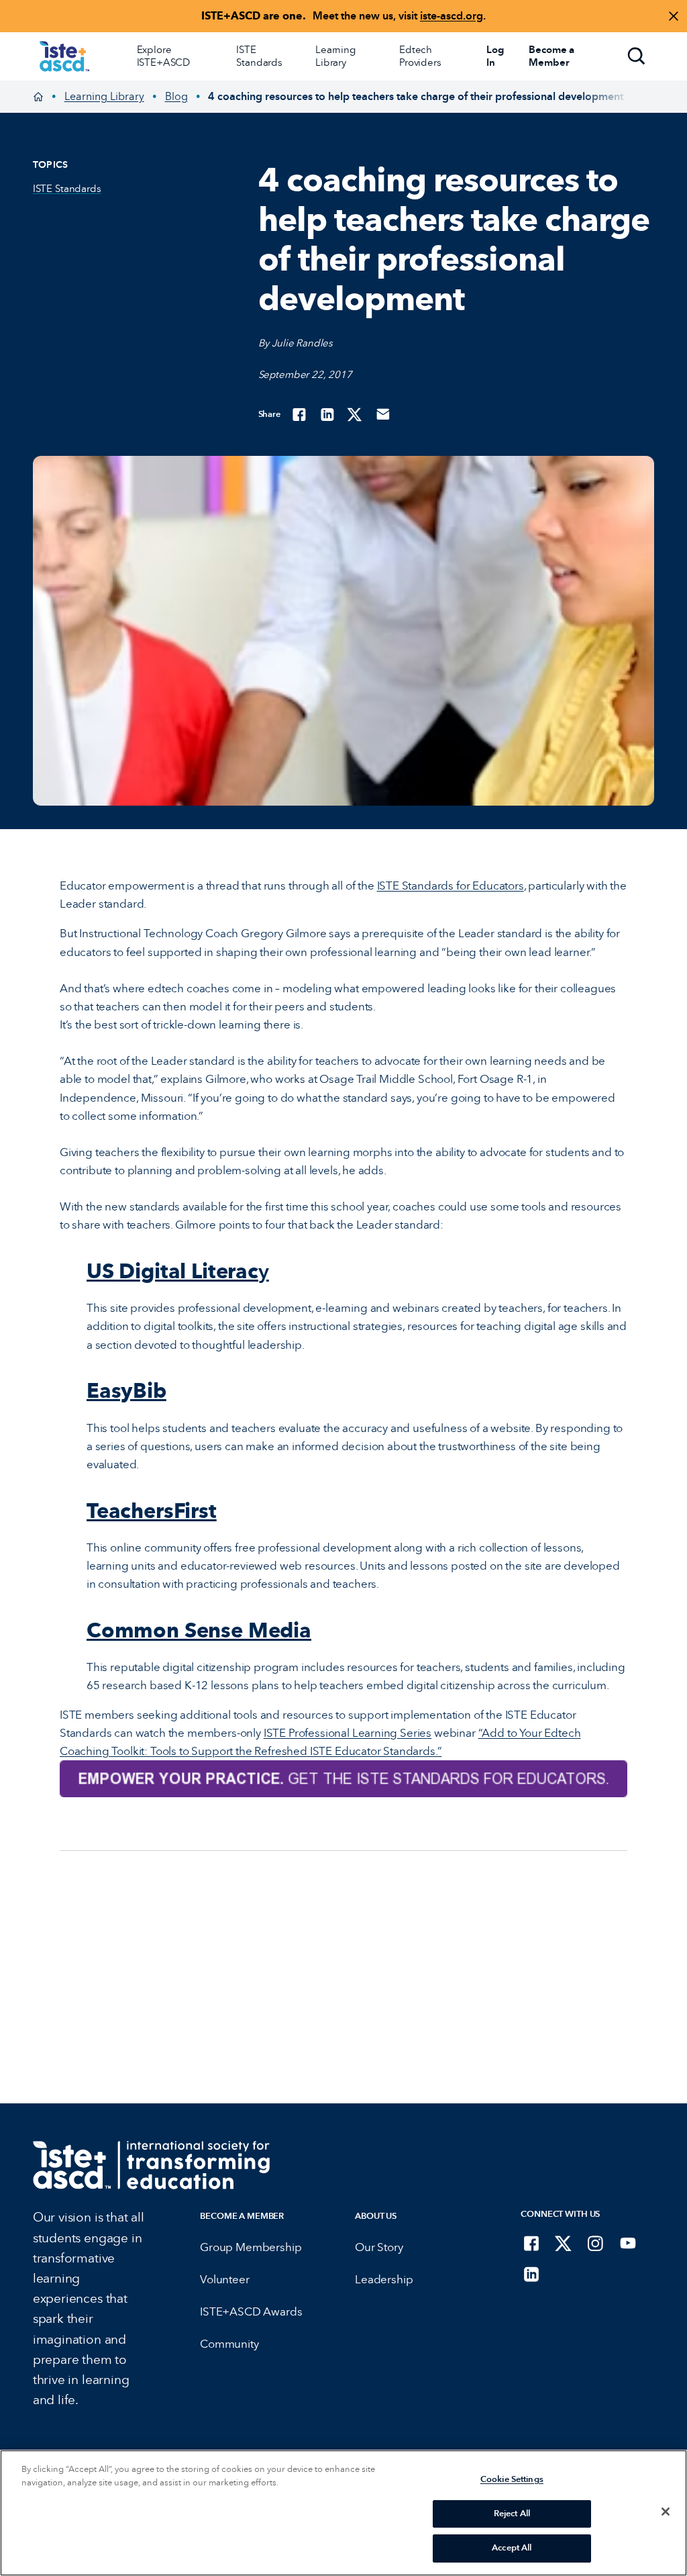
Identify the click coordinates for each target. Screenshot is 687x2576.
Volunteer (224, 2280)
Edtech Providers (420, 56)
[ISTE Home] (64, 56)
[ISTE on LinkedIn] (531, 2274)
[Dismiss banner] (674, 16)
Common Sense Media (199, 1630)
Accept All (512, 2548)
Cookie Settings (512, 2479)
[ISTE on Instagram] (596, 2243)
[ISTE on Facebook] (531, 2243)
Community (229, 2344)
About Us (376, 2216)
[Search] (637, 56)
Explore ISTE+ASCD (164, 56)
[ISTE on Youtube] (628, 2243)
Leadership (384, 2280)
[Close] (666, 2512)
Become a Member (242, 2216)
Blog (176, 96)
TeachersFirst (152, 1511)
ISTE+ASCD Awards (251, 2312)
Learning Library (335, 56)
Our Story (379, 2247)
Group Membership (251, 2247)
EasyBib (126, 1390)
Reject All (512, 2514)
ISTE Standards (259, 56)
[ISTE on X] (564, 2243)
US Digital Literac (178, 1271)
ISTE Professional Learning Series (348, 1733)
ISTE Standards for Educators (451, 886)
